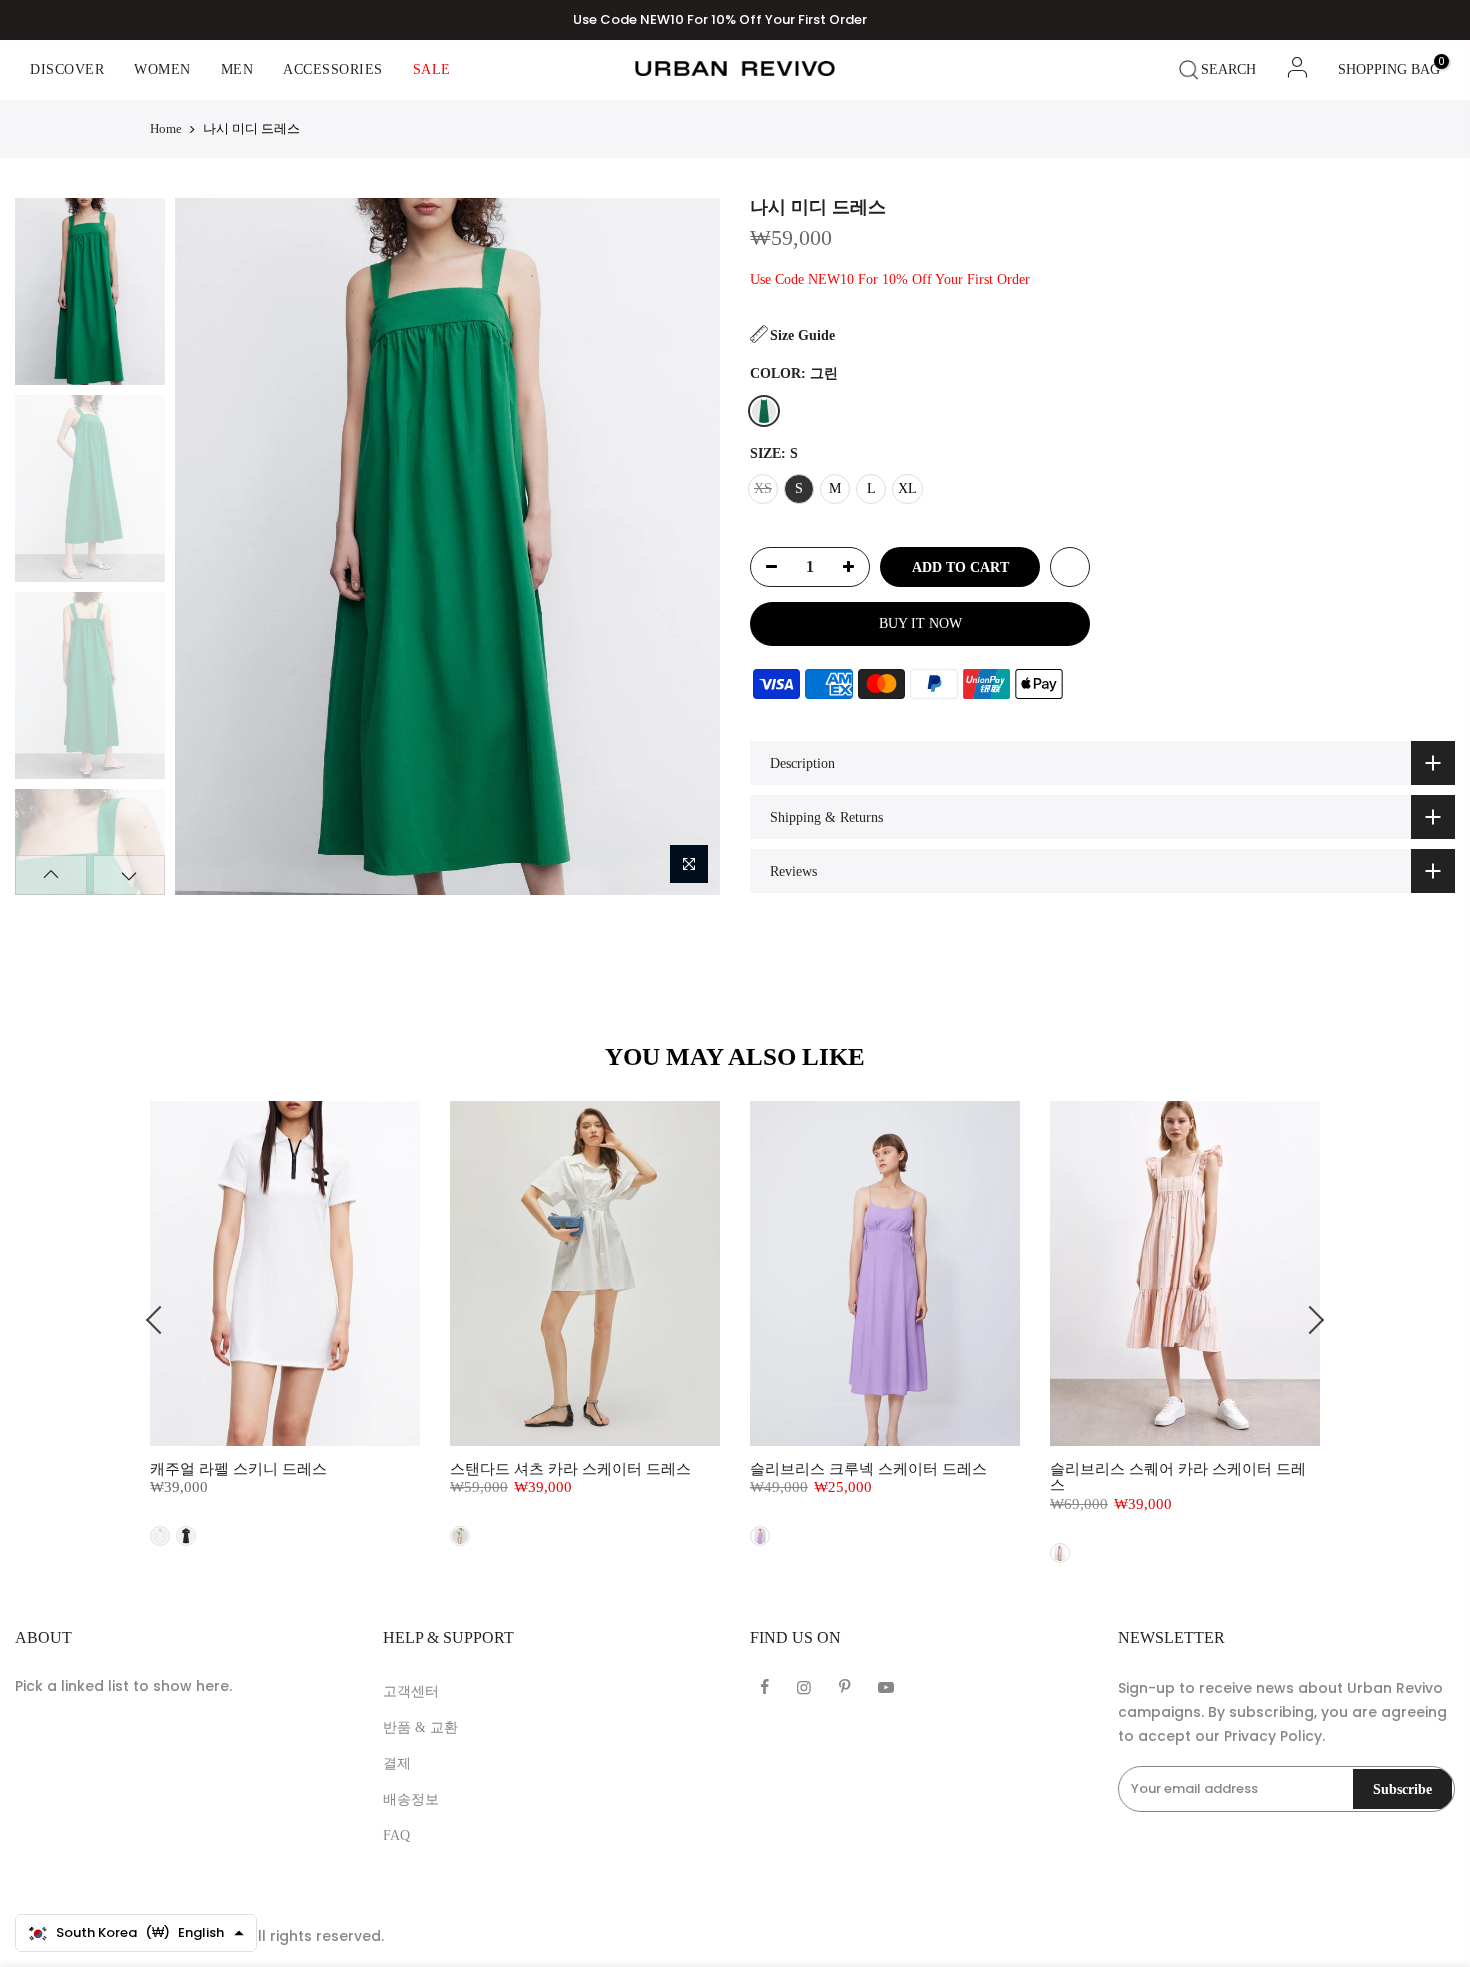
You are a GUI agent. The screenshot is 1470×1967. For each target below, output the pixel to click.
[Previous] (207, 546)
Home (166, 128)
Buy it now (920, 623)
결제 (397, 1763)
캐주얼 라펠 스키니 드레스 (238, 1469)
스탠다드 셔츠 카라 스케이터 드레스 (570, 1469)
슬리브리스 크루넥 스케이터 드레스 (868, 1469)
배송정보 (411, 1799)
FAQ (396, 1835)
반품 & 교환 (420, 1727)
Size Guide (802, 335)
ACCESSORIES (333, 69)
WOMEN (162, 69)
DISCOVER (67, 69)
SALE (432, 69)
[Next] (686, 546)
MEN (237, 69)
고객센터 (411, 1691)
